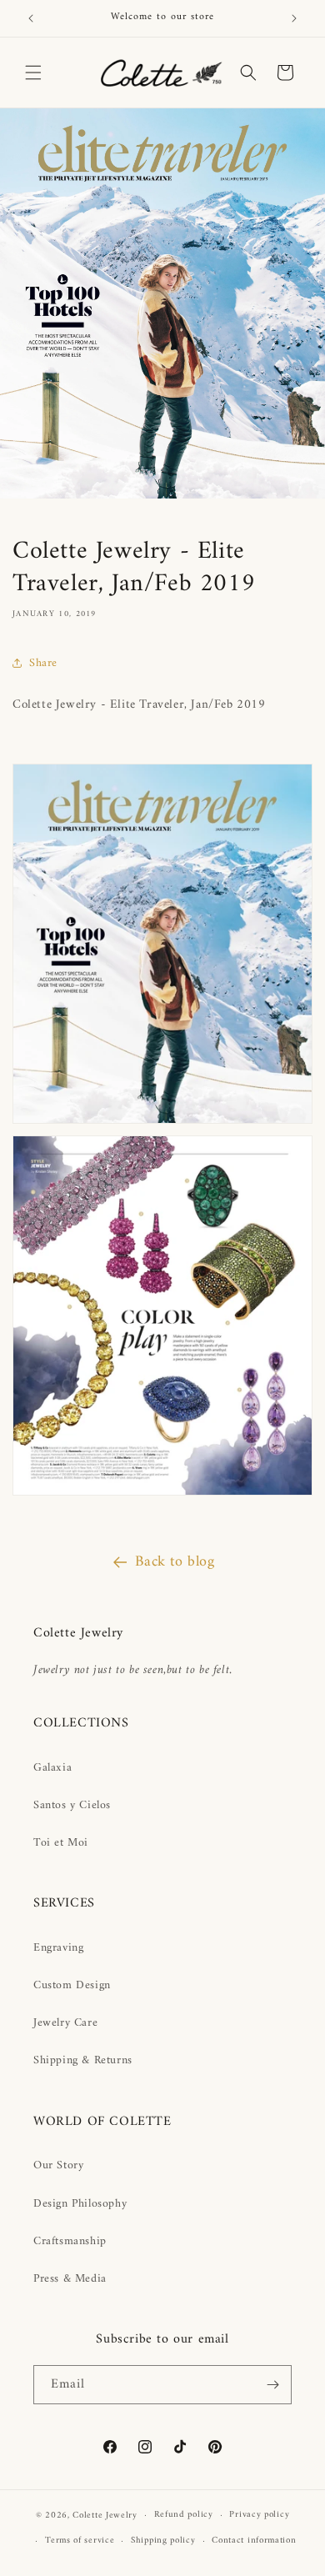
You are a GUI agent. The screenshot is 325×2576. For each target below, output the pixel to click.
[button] (33, 73)
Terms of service (80, 2541)
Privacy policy (259, 2515)
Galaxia (52, 1768)
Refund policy (184, 2515)
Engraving (58, 1948)
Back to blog (175, 1562)
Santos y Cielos (72, 1805)
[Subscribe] (272, 2385)
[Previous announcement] (31, 18)
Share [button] (43, 663)
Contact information (254, 2541)
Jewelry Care (65, 2023)
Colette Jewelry (105, 2516)
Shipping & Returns (83, 2060)
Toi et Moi (61, 1843)
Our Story (58, 2165)
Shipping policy (163, 2541)
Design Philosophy (80, 2204)
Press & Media (70, 2279)
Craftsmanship (70, 2241)
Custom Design (72, 1985)
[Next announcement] (294, 18)
